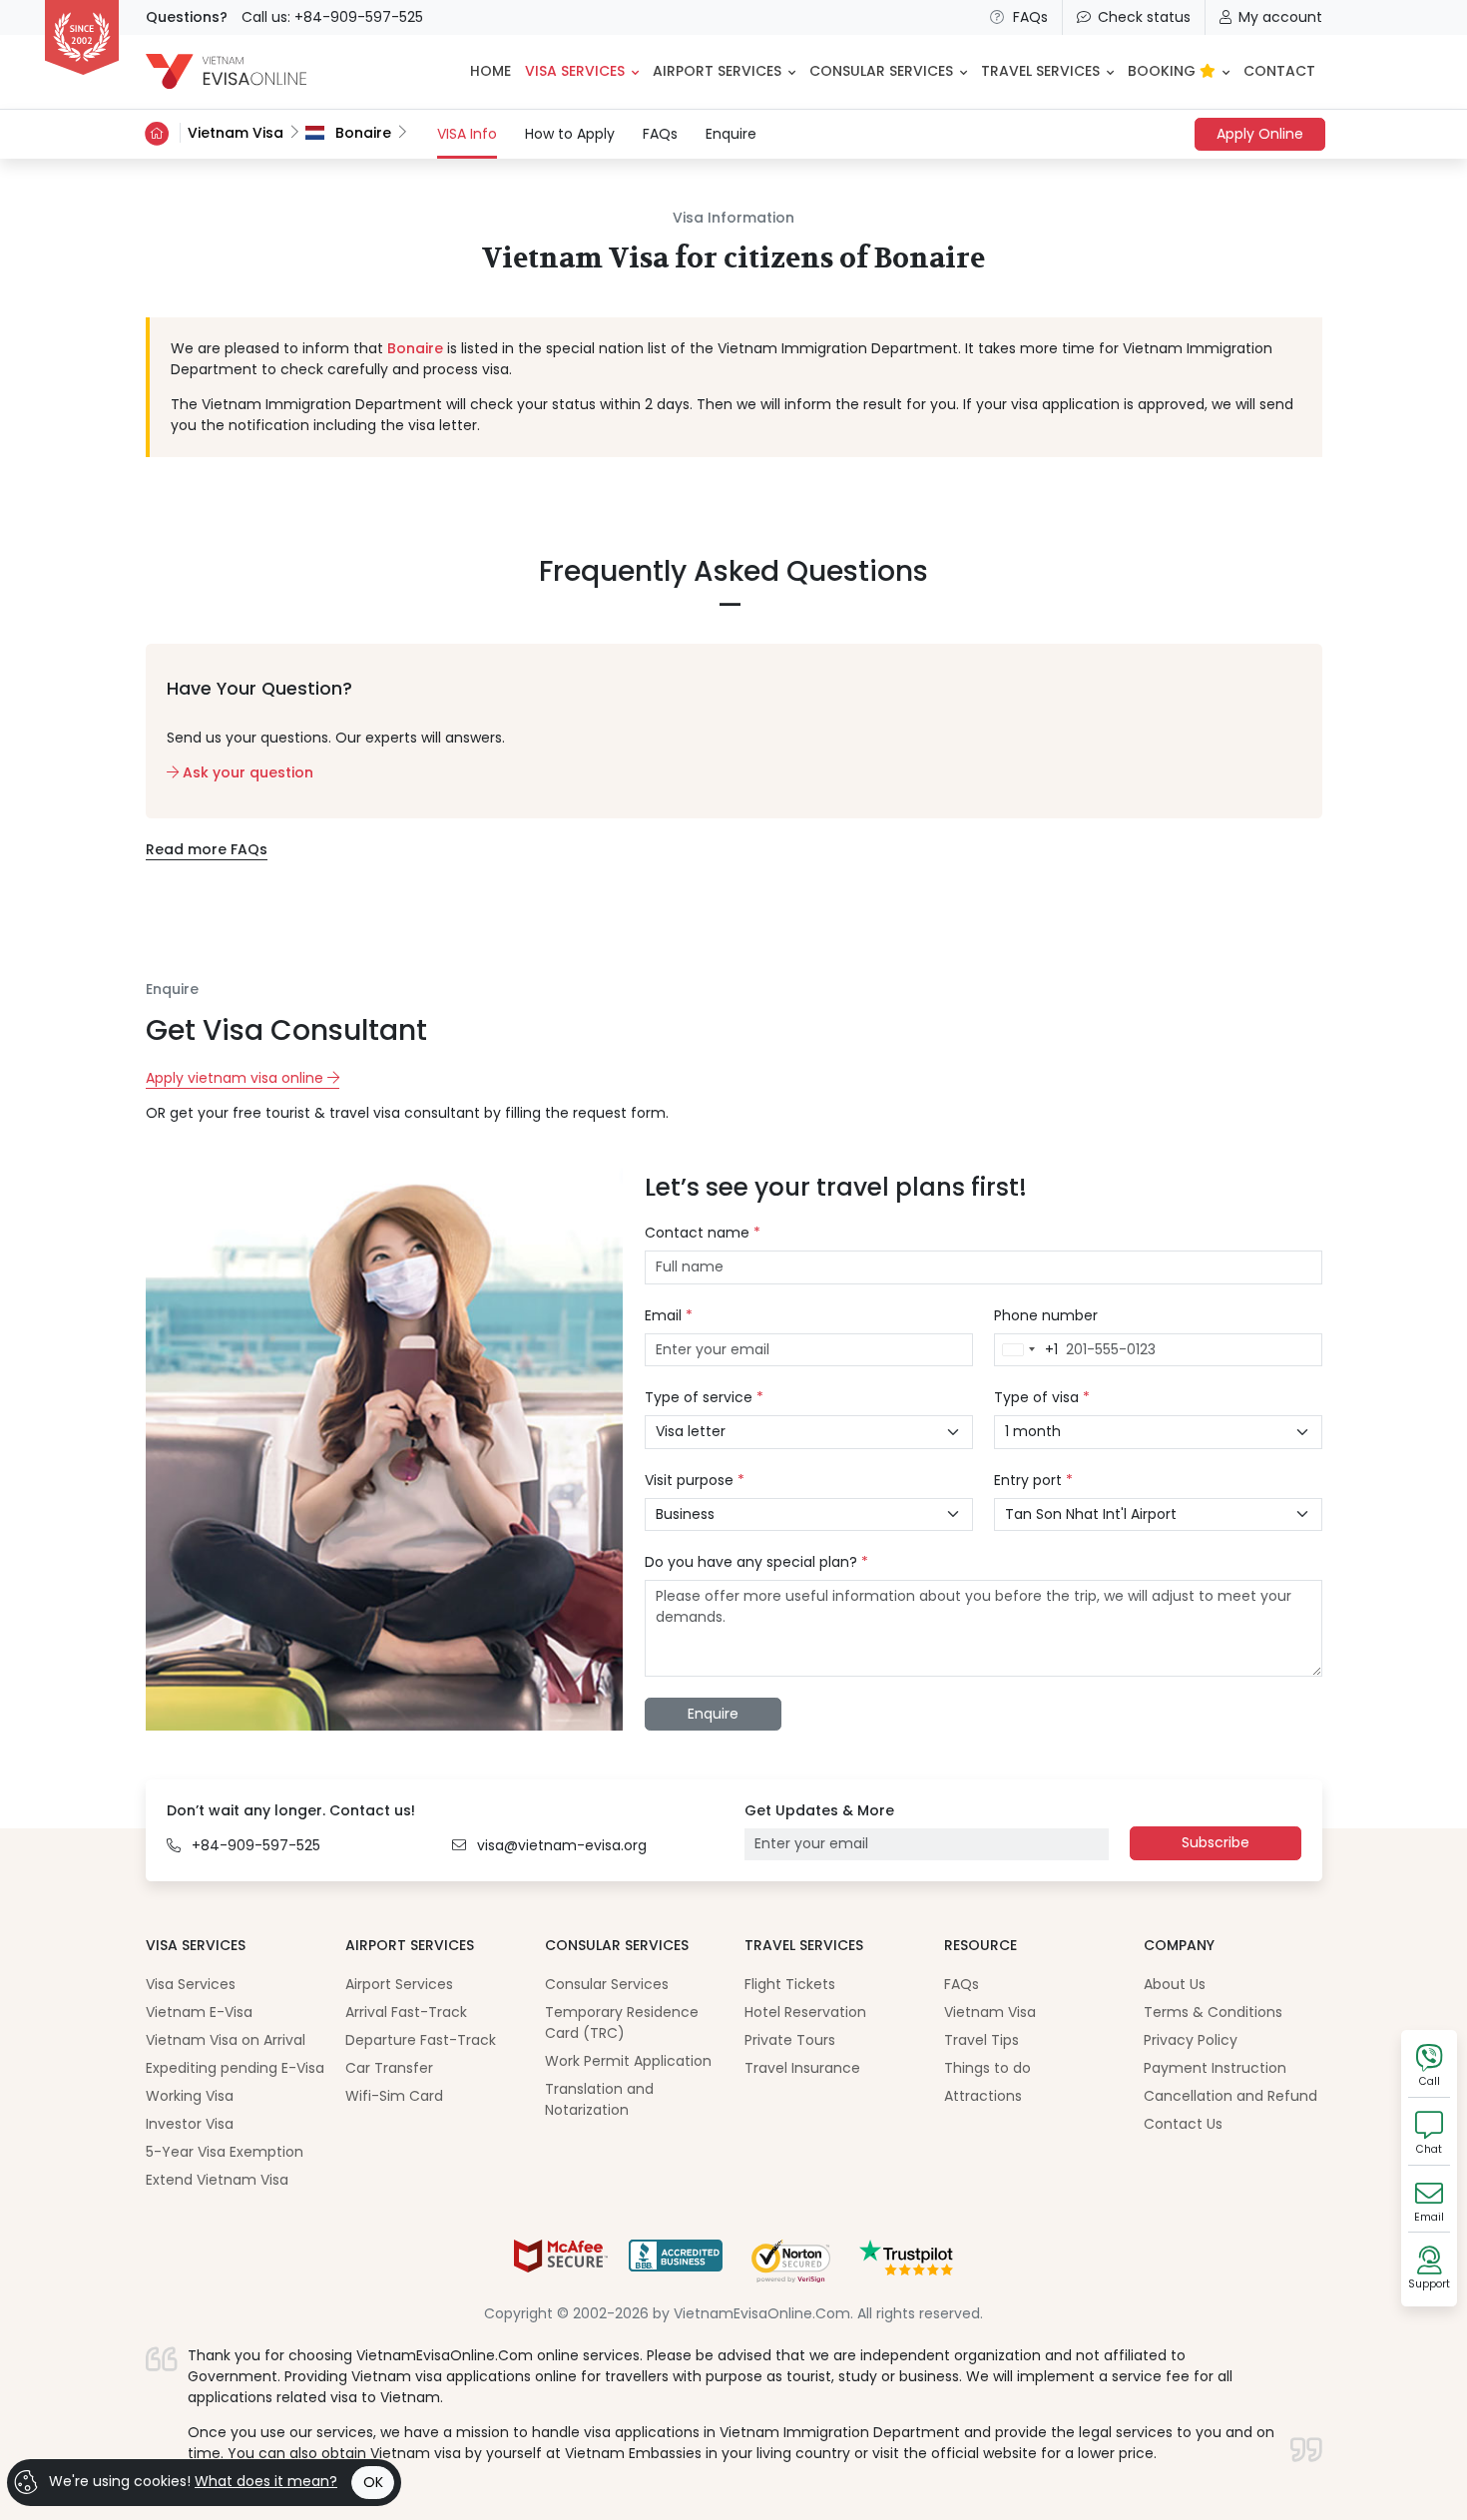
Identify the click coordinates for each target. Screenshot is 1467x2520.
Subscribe (1216, 1842)
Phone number (1046, 1315)
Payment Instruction (1215, 2068)
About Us (1175, 1984)
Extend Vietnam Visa (217, 2180)
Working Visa (190, 2096)
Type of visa (1042, 1397)
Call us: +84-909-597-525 (332, 17)
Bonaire (361, 133)
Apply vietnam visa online (237, 1078)
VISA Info (467, 133)
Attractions (983, 2096)
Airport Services (399, 1984)
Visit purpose (695, 1480)
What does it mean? (266, 2481)
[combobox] (1026, 1350)
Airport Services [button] (717, 71)
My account (1280, 17)
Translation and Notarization (599, 2099)
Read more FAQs (207, 849)
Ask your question (246, 772)
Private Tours (790, 2040)
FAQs (1030, 17)
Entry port (1033, 1480)
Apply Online (1260, 134)
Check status (1144, 17)
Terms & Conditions (1213, 2012)
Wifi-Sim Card (394, 2096)
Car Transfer (389, 2068)
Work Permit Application (628, 2061)
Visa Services (191, 1984)
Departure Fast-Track (421, 2040)
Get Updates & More (819, 1810)
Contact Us (1183, 2124)
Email (669, 1315)
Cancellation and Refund (1230, 2096)
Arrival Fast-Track (406, 2012)
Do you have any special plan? (756, 1562)
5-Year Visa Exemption (225, 2152)
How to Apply (570, 134)
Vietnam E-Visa (199, 2012)
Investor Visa (190, 2124)
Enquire (731, 134)
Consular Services (607, 1984)
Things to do (987, 2068)
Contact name (703, 1233)
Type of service (704, 1397)
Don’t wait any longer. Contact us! (291, 1810)
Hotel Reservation (805, 2012)
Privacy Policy (1191, 2040)
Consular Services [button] (881, 71)
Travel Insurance (802, 2068)
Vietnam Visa (236, 133)
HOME (490, 71)
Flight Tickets (790, 1984)
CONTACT (1279, 71)
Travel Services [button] (1040, 71)
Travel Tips (981, 2040)
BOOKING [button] (1164, 71)
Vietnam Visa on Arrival (226, 2040)
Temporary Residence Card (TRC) (622, 2022)
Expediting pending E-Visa (235, 2068)
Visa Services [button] (575, 71)
